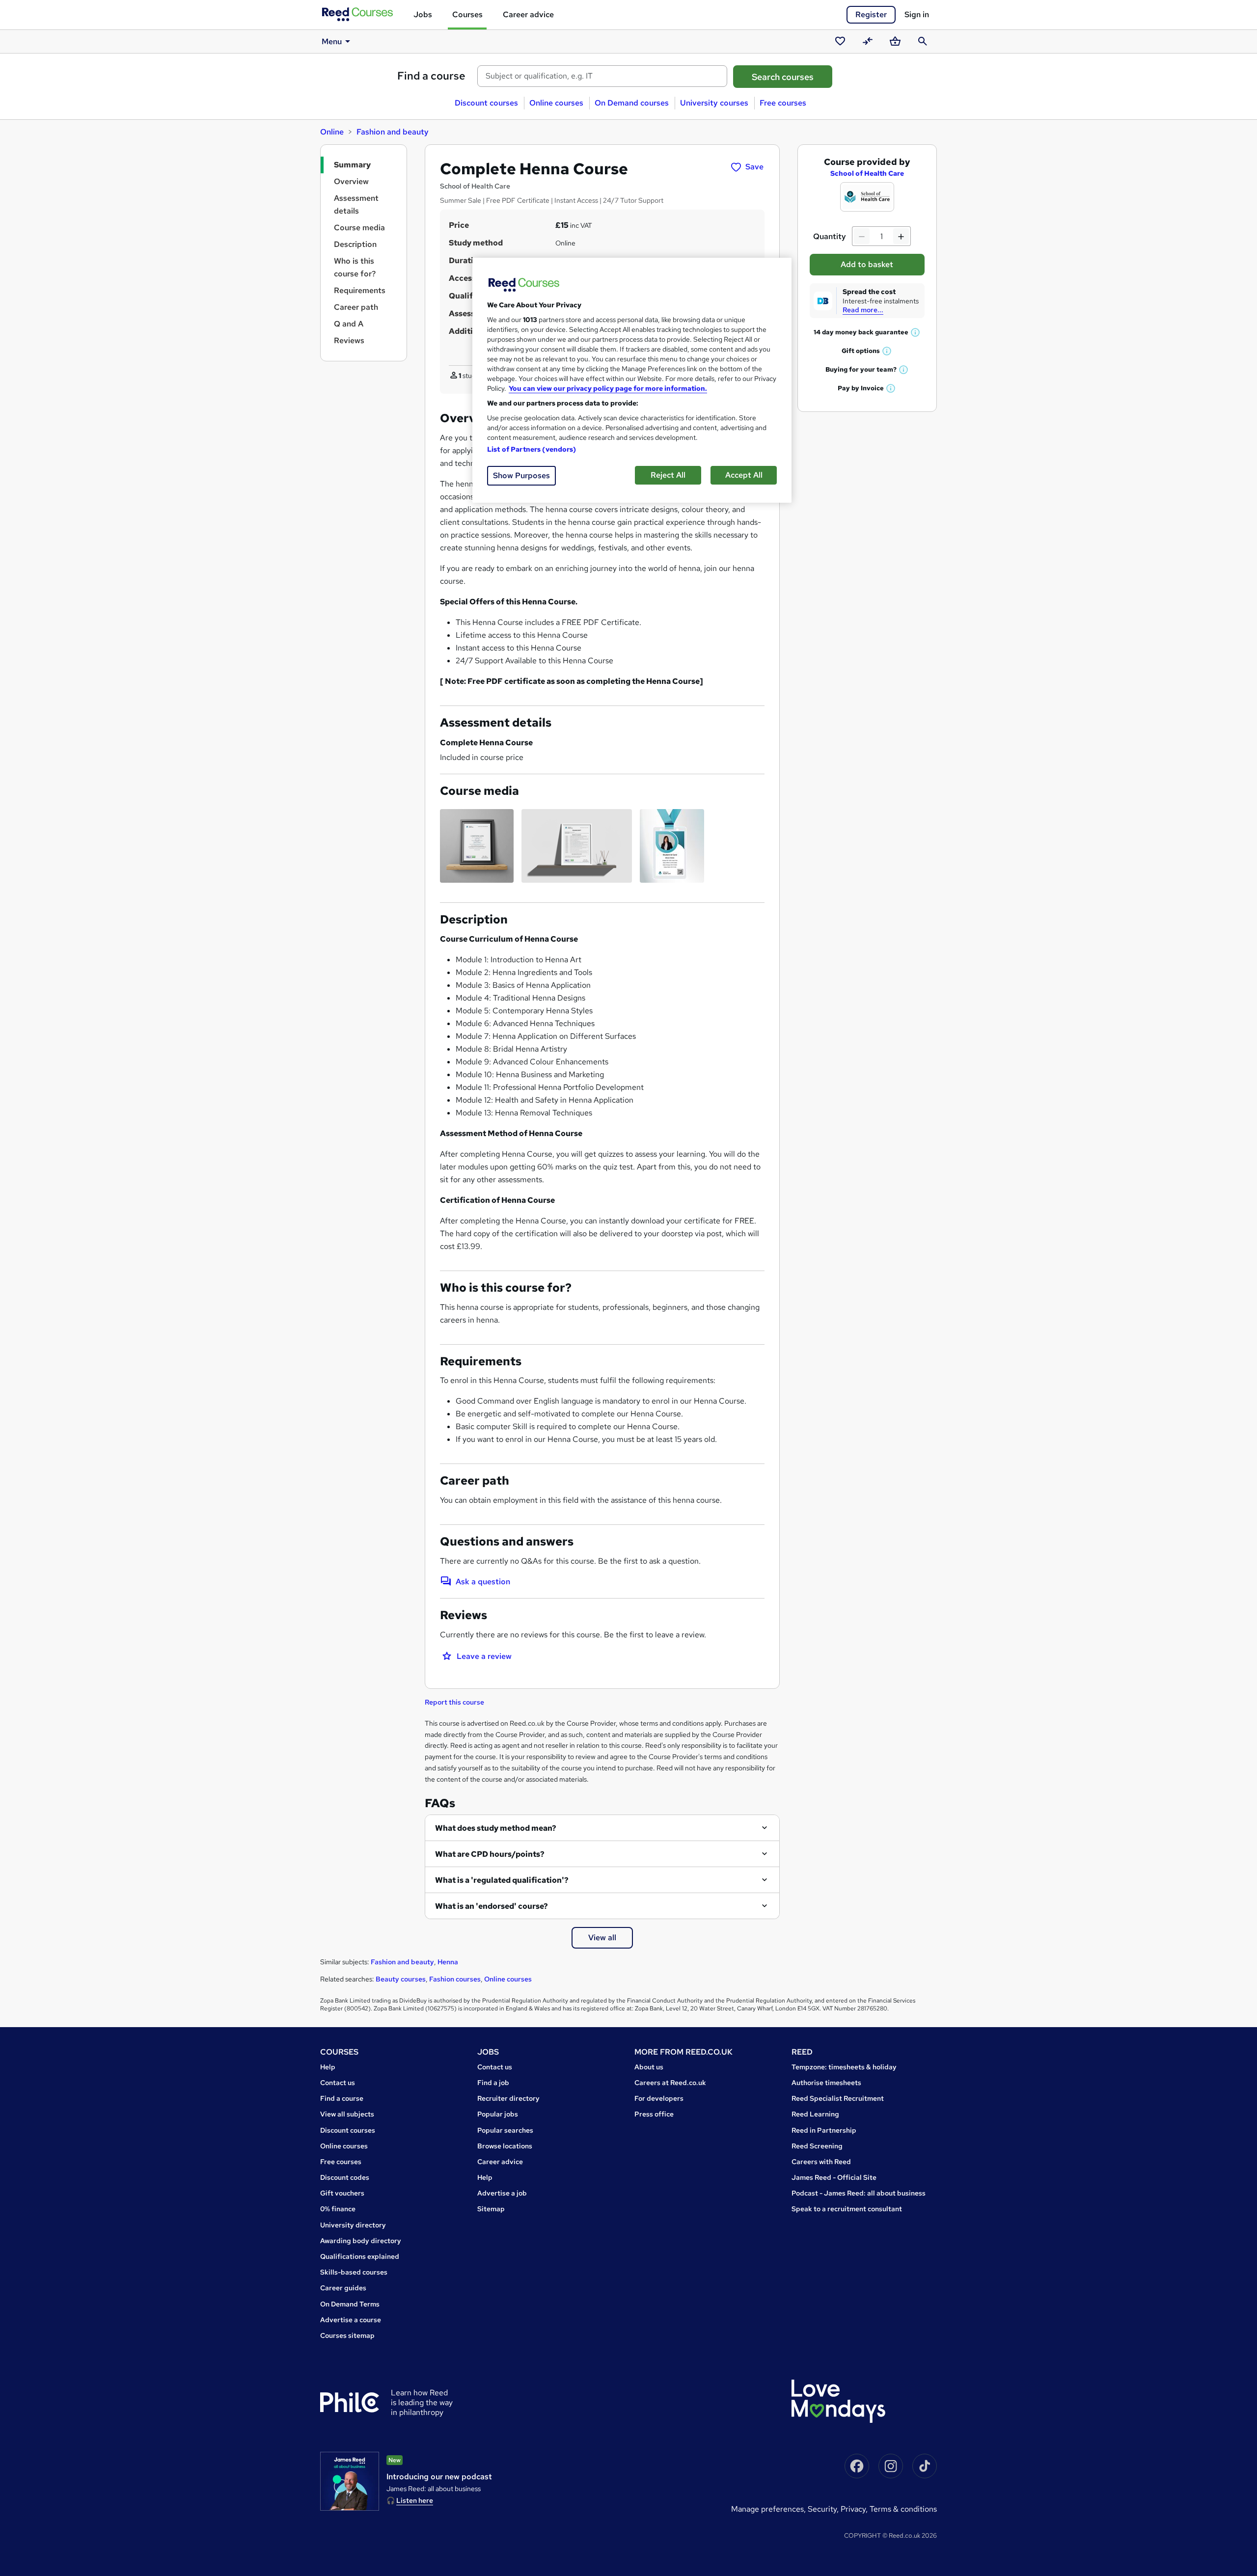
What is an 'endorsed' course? (492, 1906)
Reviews (349, 340)
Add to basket (867, 264)
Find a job (493, 2083)
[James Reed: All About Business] (350, 2481)
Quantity (830, 236)
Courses (467, 14)
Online (332, 132)
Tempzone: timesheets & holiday (844, 2067)
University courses (714, 103)
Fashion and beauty (393, 132)
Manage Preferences (767, 2509)
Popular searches (505, 2130)
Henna (448, 1962)
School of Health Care (867, 173)
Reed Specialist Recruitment (838, 2098)
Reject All (668, 475)
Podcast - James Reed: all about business (859, 2193)
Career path (356, 307)
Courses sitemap (347, 2335)
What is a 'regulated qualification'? (502, 1880)
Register (871, 14)
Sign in (917, 14)
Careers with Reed (821, 2162)
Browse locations (505, 2146)
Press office (654, 2114)
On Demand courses (632, 103)
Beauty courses (401, 1979)
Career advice (528, 14)
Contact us (338, 2083)
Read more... (863, 310)
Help (328, 2067)
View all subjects (347, 2114)
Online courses (556, 103)
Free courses (783, 103)
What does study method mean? (496, 1828)
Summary (352, 165)
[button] (916, 332)
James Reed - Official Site (834, 2177)
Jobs (423, 14)
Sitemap (491, 2209)
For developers (659, 2098)
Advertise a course (351, 2320)
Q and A (349, 324)
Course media (359, 228)
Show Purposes (521, 475)
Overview (351, 181)
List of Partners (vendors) (532, 449)
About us (649, 2067)
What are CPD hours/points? (490, 1854)
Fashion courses (455, 1979)
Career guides (343, 2288)
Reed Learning (815, 2114)
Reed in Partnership (824, 2130)
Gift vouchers (342, 2193)
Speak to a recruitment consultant (847, 2209)
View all (602, 1938)
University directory (353, 2225)
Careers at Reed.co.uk (670, 2083)
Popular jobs (498, 2114)
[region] (632, 380)
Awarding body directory (361, 2241)
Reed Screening (817, 2146)
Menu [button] (332, 41)
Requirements (360, 290)
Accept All (744, 475)
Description (355, 244)
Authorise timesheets (826, 2083)
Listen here (415, 2500)
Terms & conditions (903, 2509)
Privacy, (855, 2509)
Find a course (431, 76)
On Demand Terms (350, 2304)
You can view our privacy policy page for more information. (608, 388)
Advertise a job (502, 2193)
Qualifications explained (360, 2256)
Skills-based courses (354, 2272)
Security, (824, 2509)
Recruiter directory (508, 2098)
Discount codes (345, 2177)
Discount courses (486, 103)
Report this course (454, 1702)
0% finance (338, 2209)
